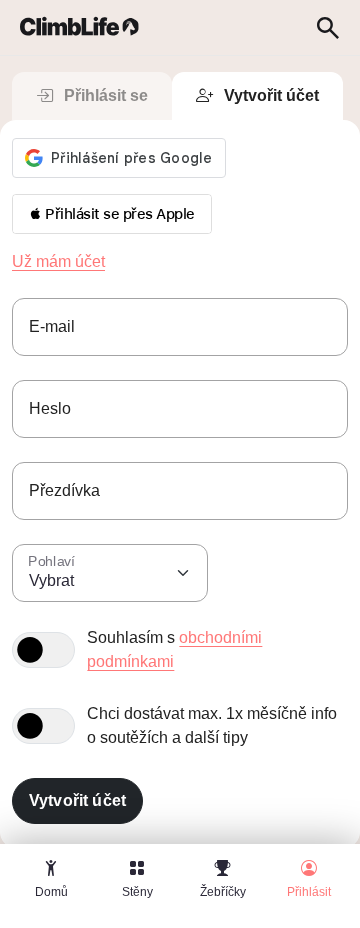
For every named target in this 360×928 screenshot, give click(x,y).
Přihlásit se (106, 95)
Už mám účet (58, 261)
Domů (51, 892)
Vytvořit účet (271, 95)
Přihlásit (309, 892)
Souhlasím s (174, 649)
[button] (112, 214)
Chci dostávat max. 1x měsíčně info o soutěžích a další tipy (212, 725)
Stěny (137, 892)
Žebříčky (223, 892)
